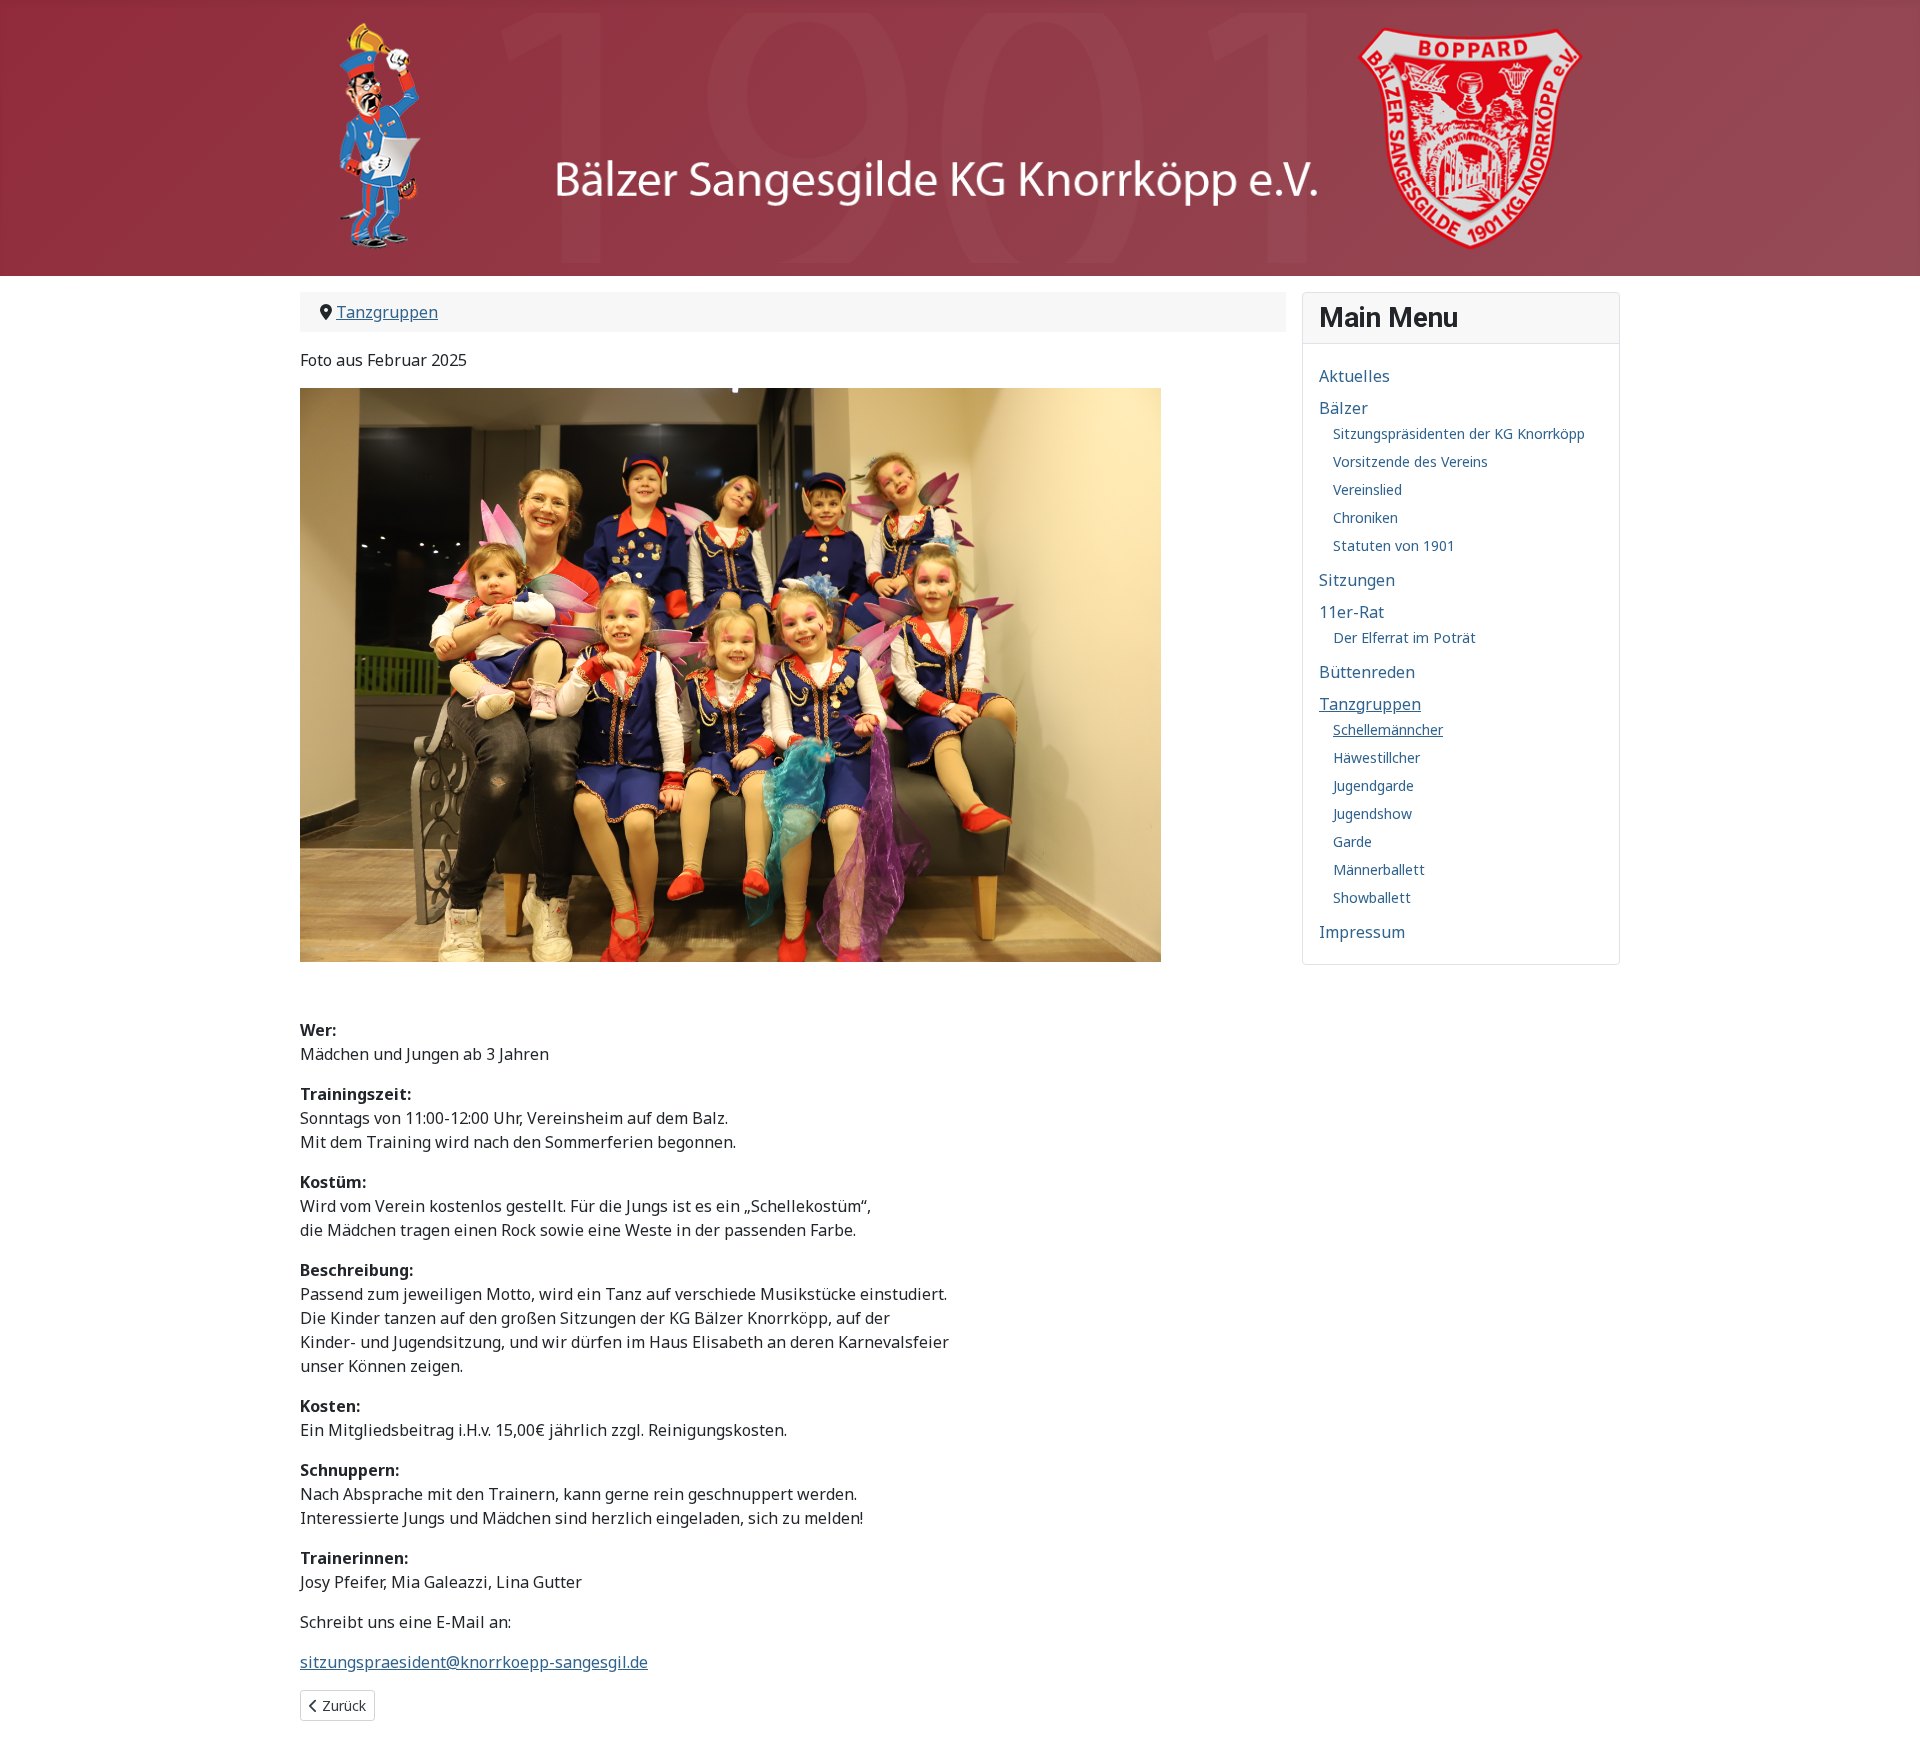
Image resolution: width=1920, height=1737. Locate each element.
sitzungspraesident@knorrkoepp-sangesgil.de (474, 1662)
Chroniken (1365, 517)
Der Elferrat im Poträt (1404, 637)
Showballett (1372, 897)
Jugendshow (1372, 813)
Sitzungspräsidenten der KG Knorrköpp (1459, 433)
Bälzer (1343, 408)
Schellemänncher (1388, 729)
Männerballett (1379, 869)
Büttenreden (1367, 672)
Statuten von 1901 (1394, 545)
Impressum (1362, 932)
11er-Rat (1351, 612)
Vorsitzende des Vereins (1410, 461)
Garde (1352, 841)
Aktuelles (1354, 376)
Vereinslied (1367, 489)
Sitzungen (1357, 580)
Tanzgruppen (1370, 704)
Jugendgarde (1373, 785)
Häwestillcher (1376, 757)
